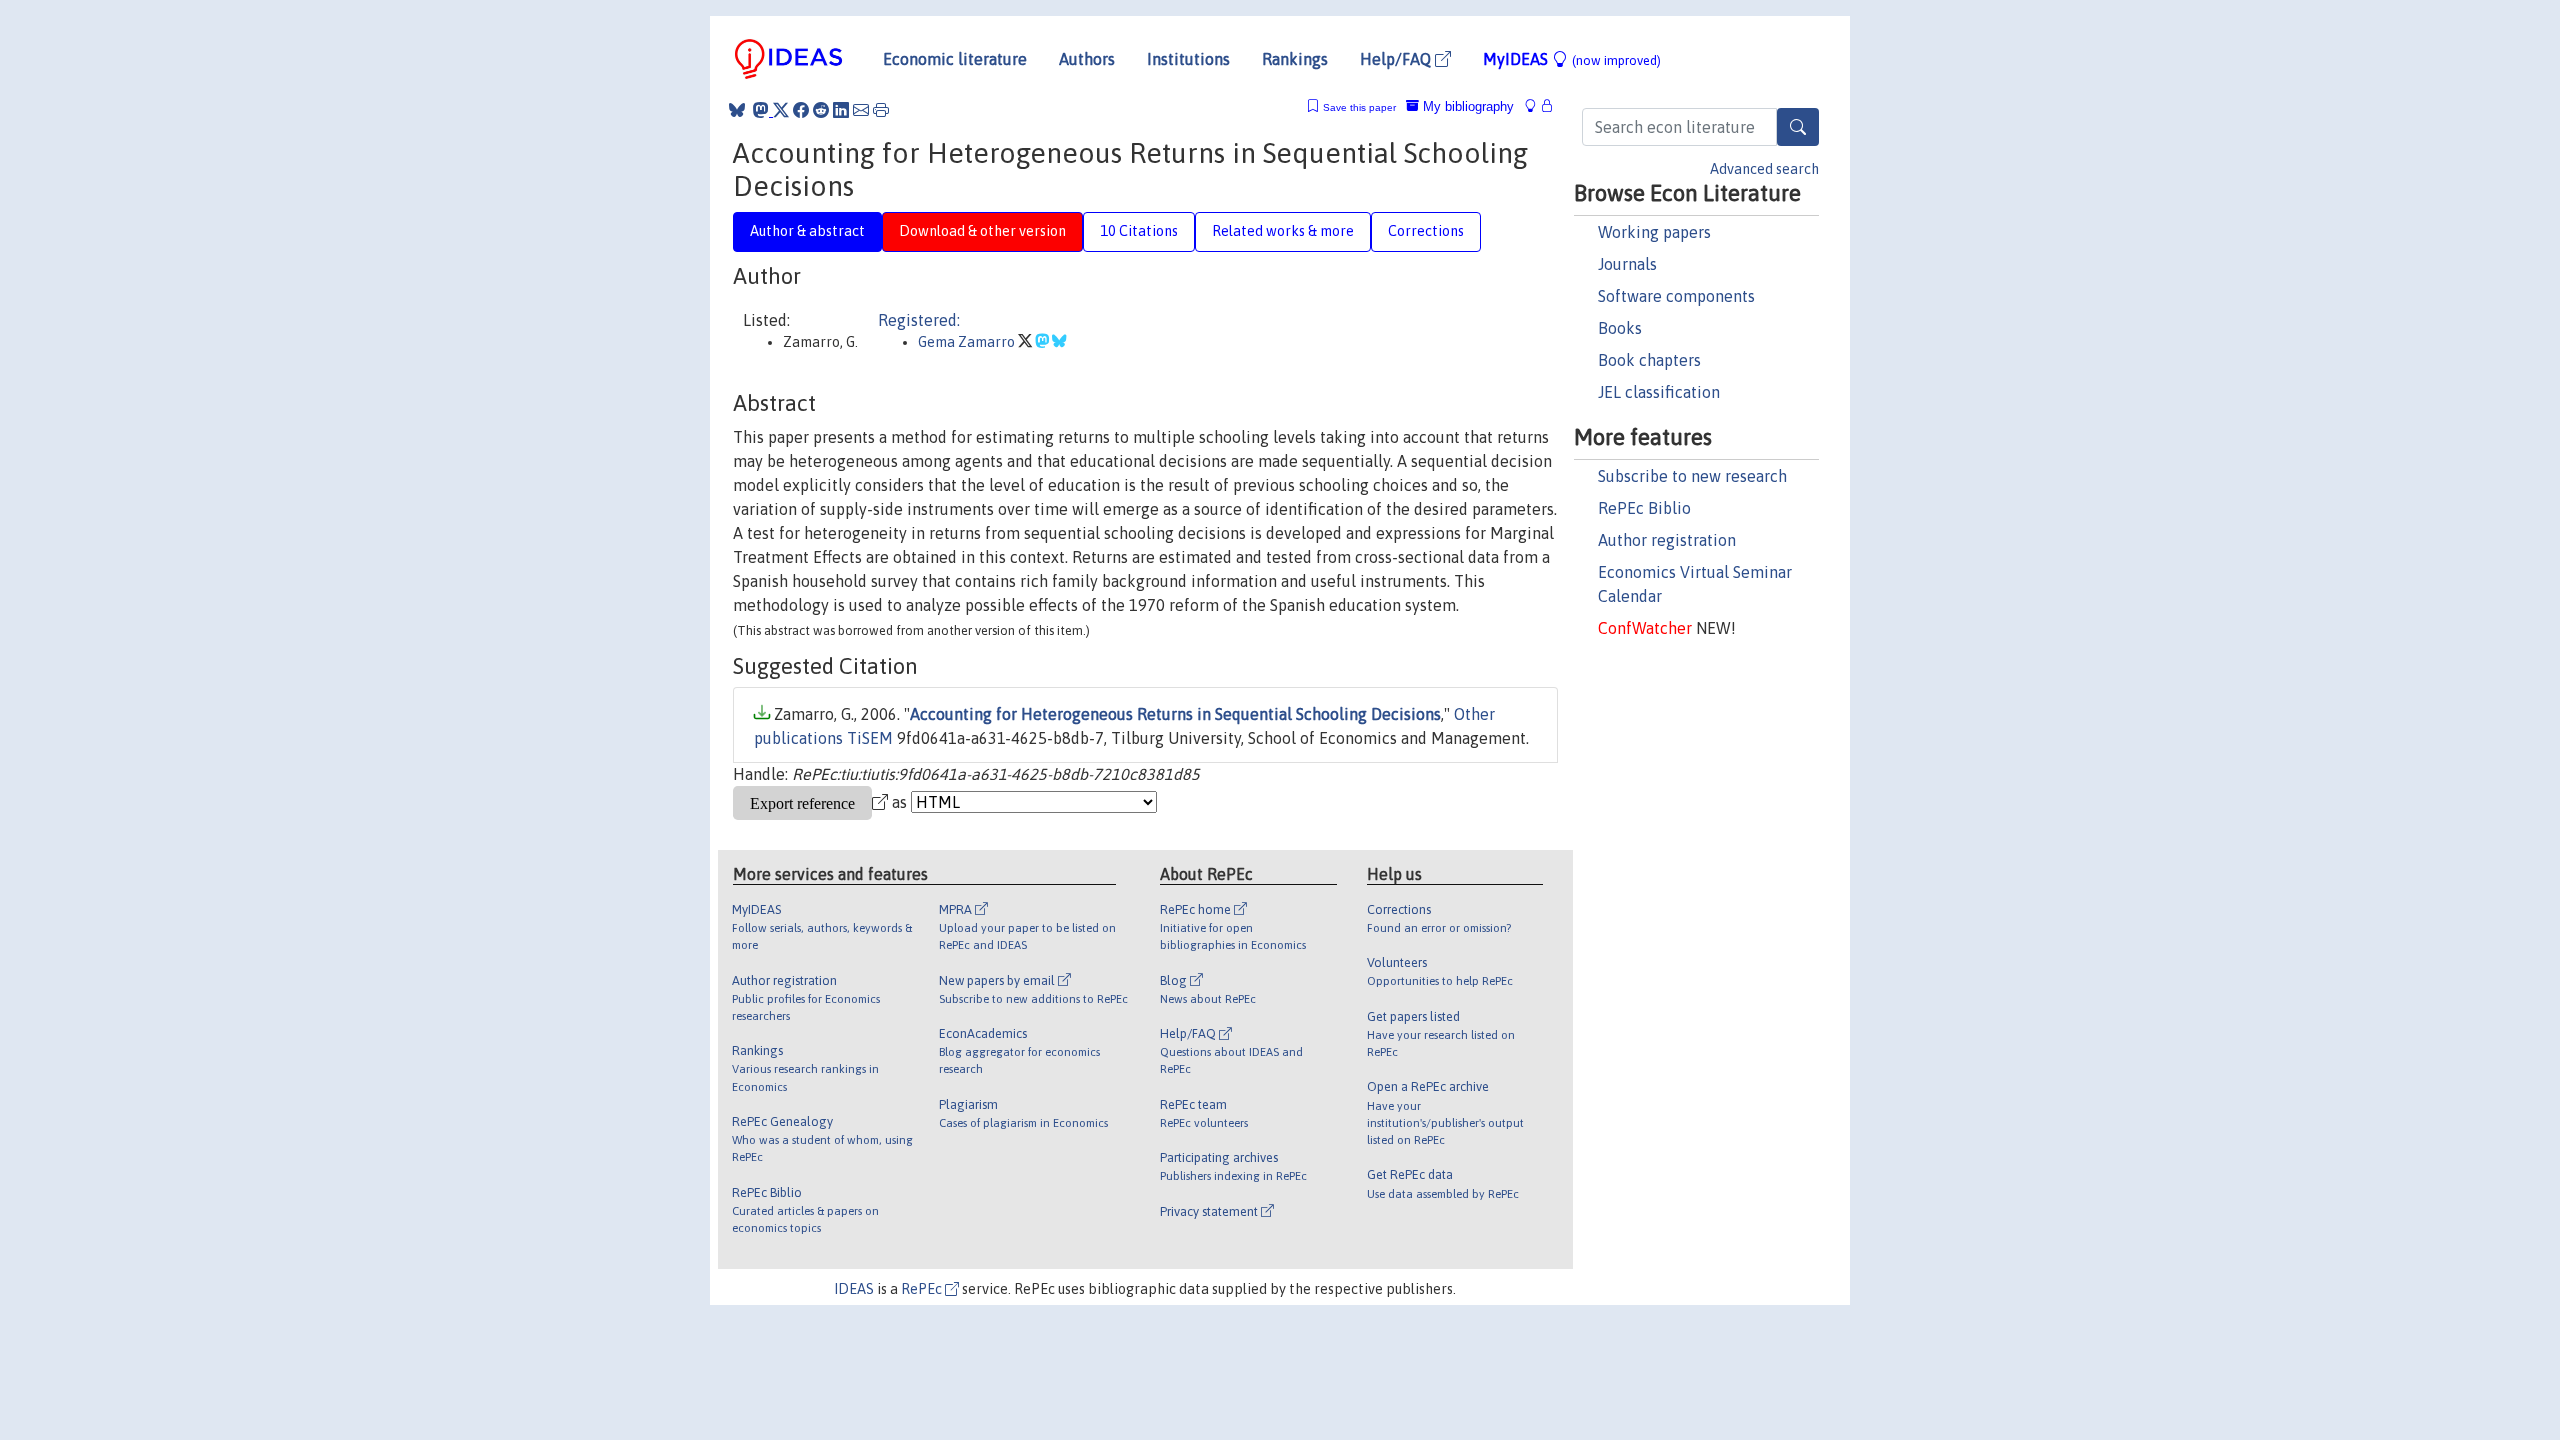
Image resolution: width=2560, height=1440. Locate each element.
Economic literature (955, 59)
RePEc (923, 1289)
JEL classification (1659, 392)
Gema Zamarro (968, 342)
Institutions (1188, 59)
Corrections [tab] (1426, 231)
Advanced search (1764, 169)
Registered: (919, 320)
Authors (1087, 59)
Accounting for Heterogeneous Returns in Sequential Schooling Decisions (1175, 714)
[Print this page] (881, 110)
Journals (1627, 264)
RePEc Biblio (1644, 508)
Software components (1676, 296)
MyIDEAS (1572, 59)
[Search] (1798, 127)
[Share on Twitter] (781, 110)
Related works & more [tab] (1283, 231)
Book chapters (1649, 360)
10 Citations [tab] (1139, 231)
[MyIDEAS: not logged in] (1536, 106)
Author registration (1667, 540)
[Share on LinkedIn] (841, 110)
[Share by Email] (861, 110)
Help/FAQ (1397, 59)
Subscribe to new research (1692, 476)
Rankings (1295, 59)
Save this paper (1359, 107)
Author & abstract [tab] (807, 231)
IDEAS (854, 1289)
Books (1620, 328)
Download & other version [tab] (982, 231)
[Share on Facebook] (801, 110)
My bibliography (1466, 106)
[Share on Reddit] (821, 110)
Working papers (1654, 232)
